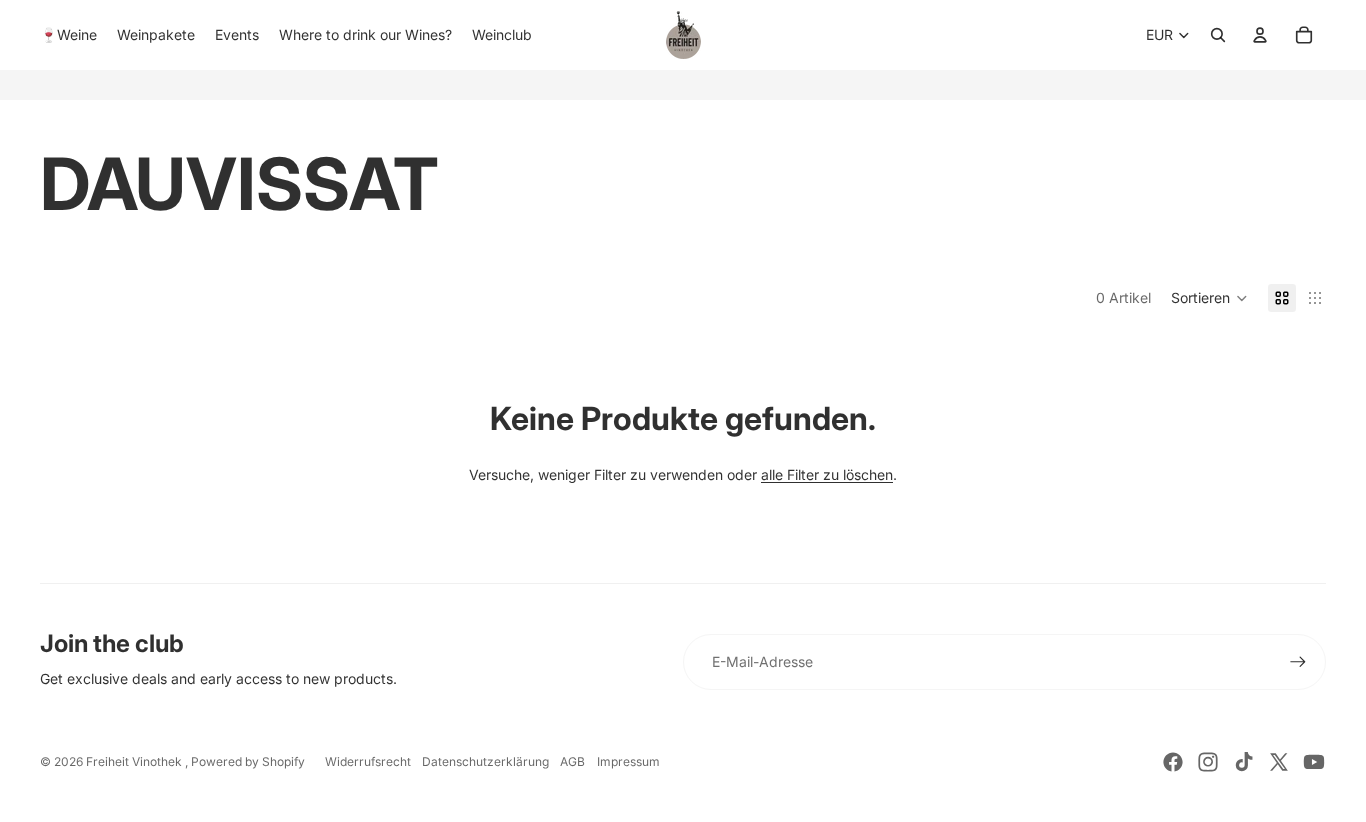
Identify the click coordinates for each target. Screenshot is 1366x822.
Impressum (628, 761)
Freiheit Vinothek (135, 761)
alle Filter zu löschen (827, 474)
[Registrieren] (1298, 662)
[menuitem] (68, 35)
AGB (572, 761)
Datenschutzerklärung (485, 761)
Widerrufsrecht (368, 761)
